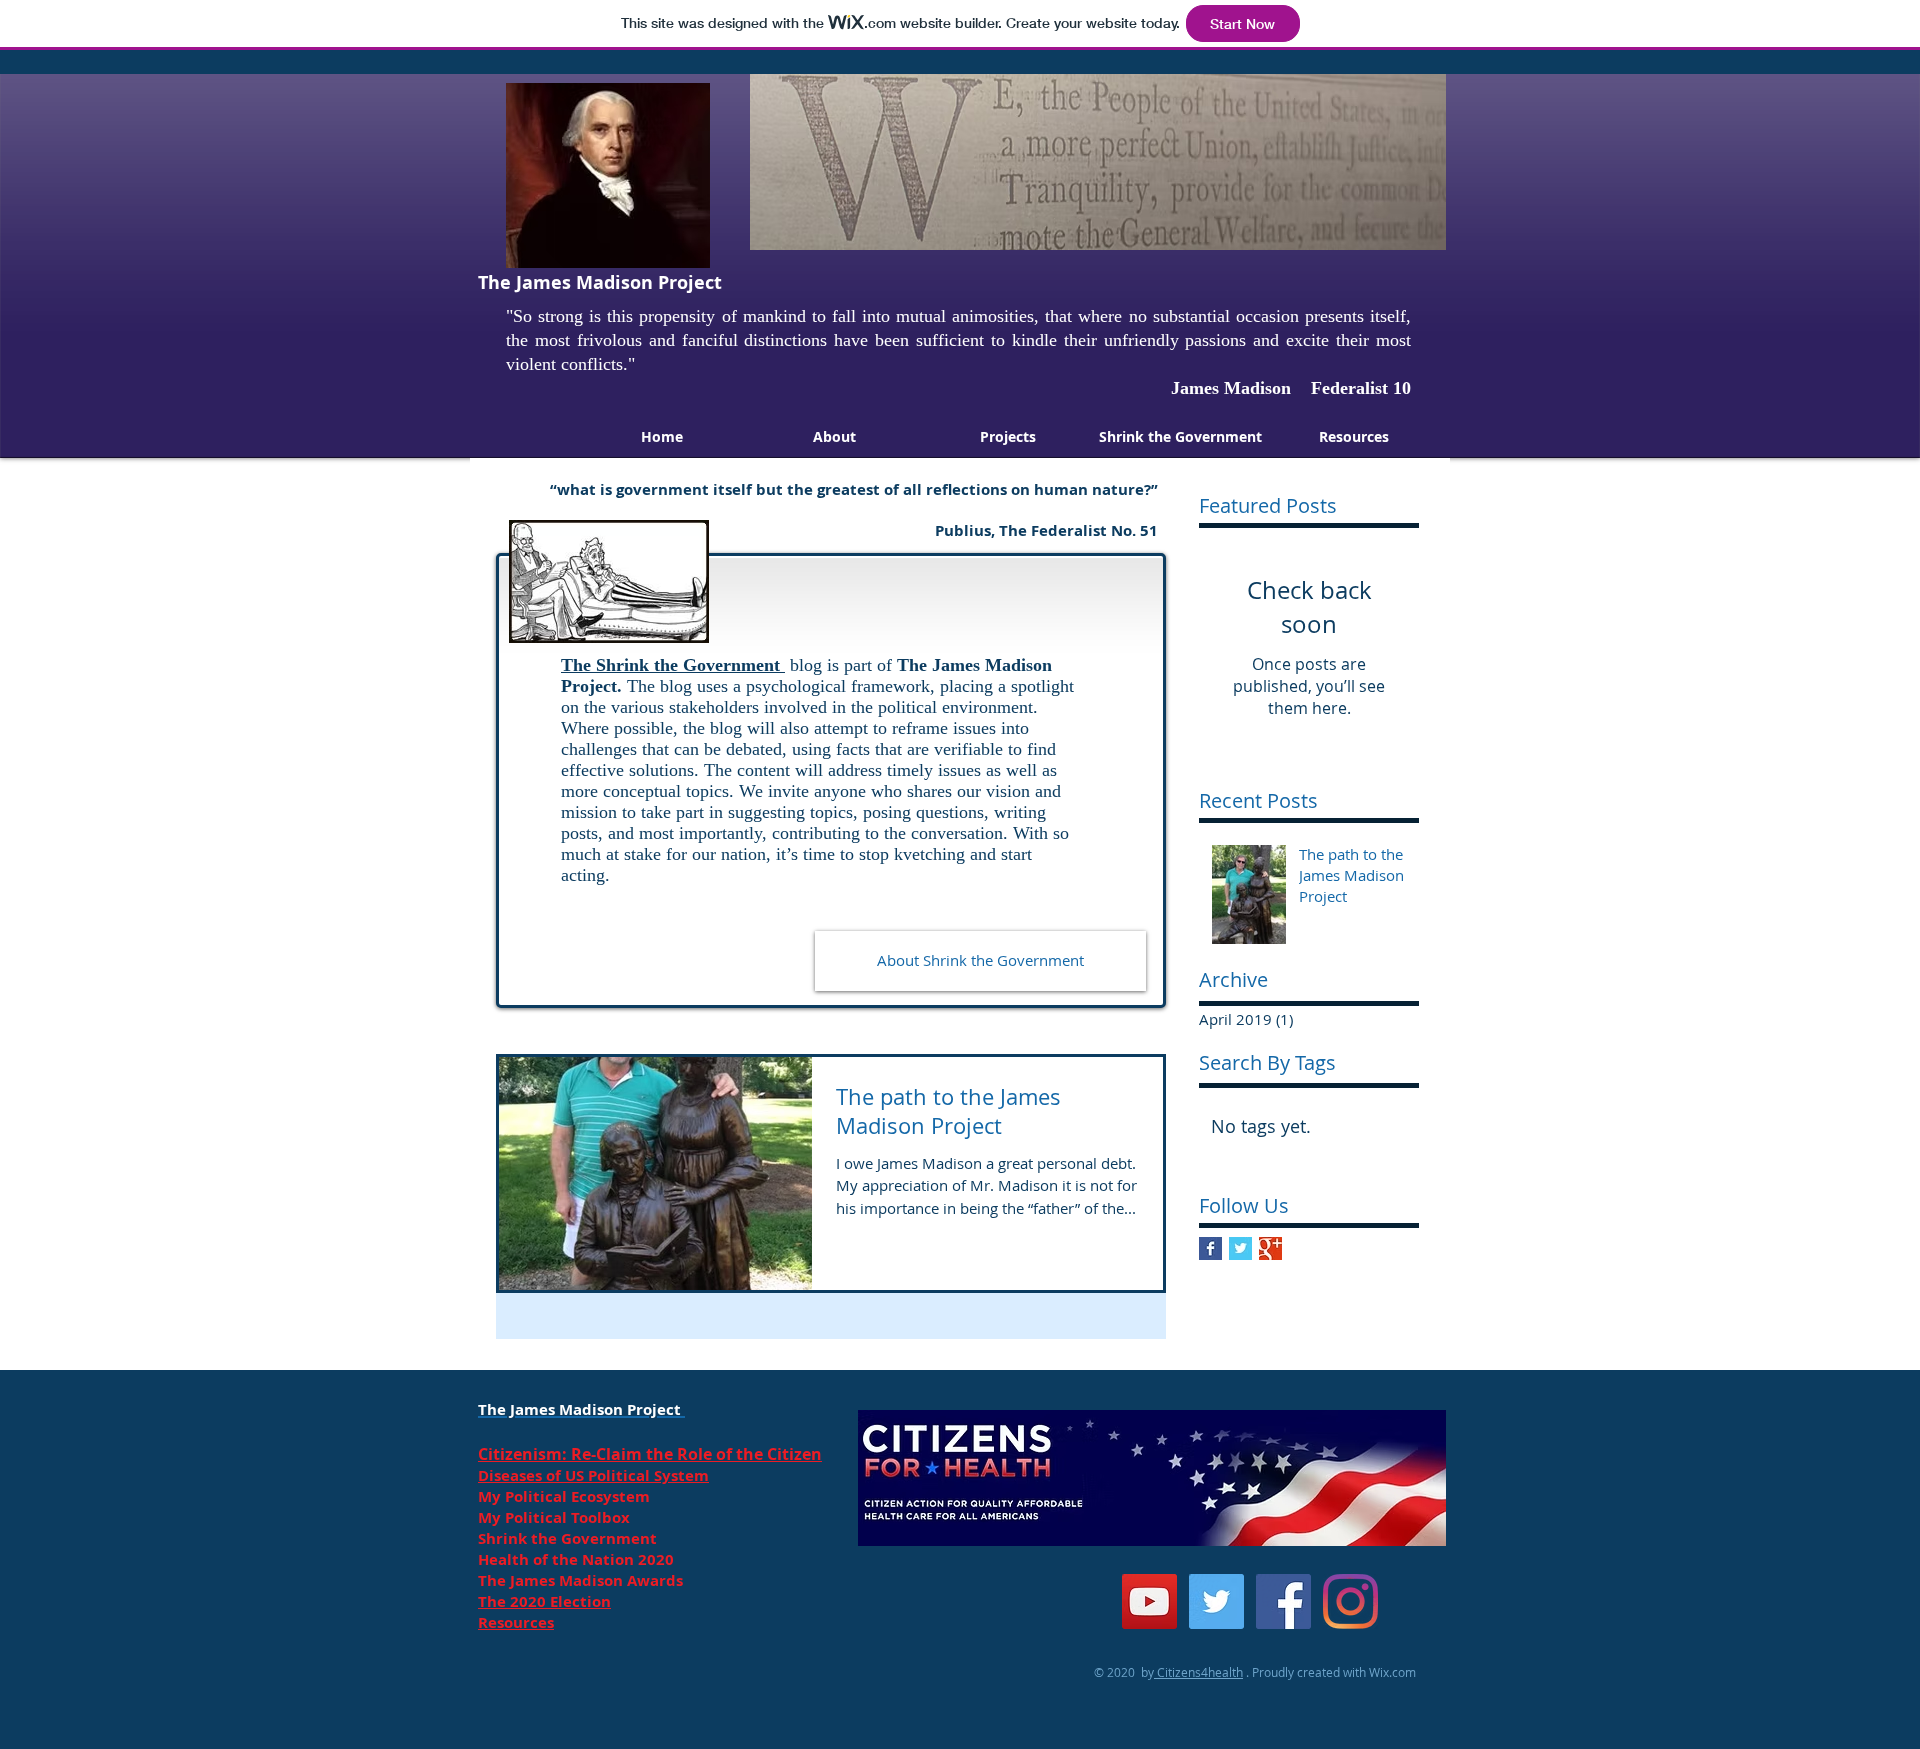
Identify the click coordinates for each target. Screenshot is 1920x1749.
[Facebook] (1283, 1601)
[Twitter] (1216, 1601)
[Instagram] (1350, 1601)
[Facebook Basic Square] (1210, 1248)
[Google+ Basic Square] (1270, 1248)
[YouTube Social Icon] (1149, 1601)
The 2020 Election (544, 1601)
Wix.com (1392, 1672)
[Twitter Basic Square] (1240, 1248)
